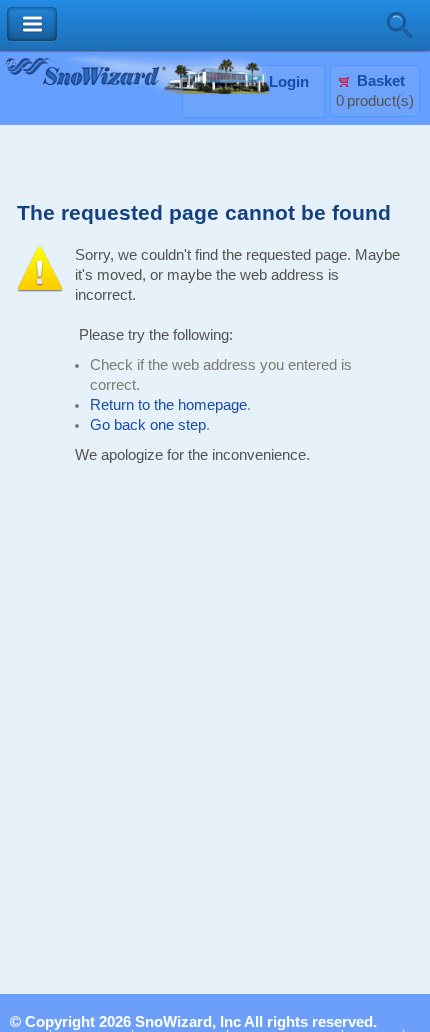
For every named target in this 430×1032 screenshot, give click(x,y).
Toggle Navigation (32, 24)
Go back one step (148, 425)
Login (289, 82)
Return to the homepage (168, 405)
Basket (381, 81)
